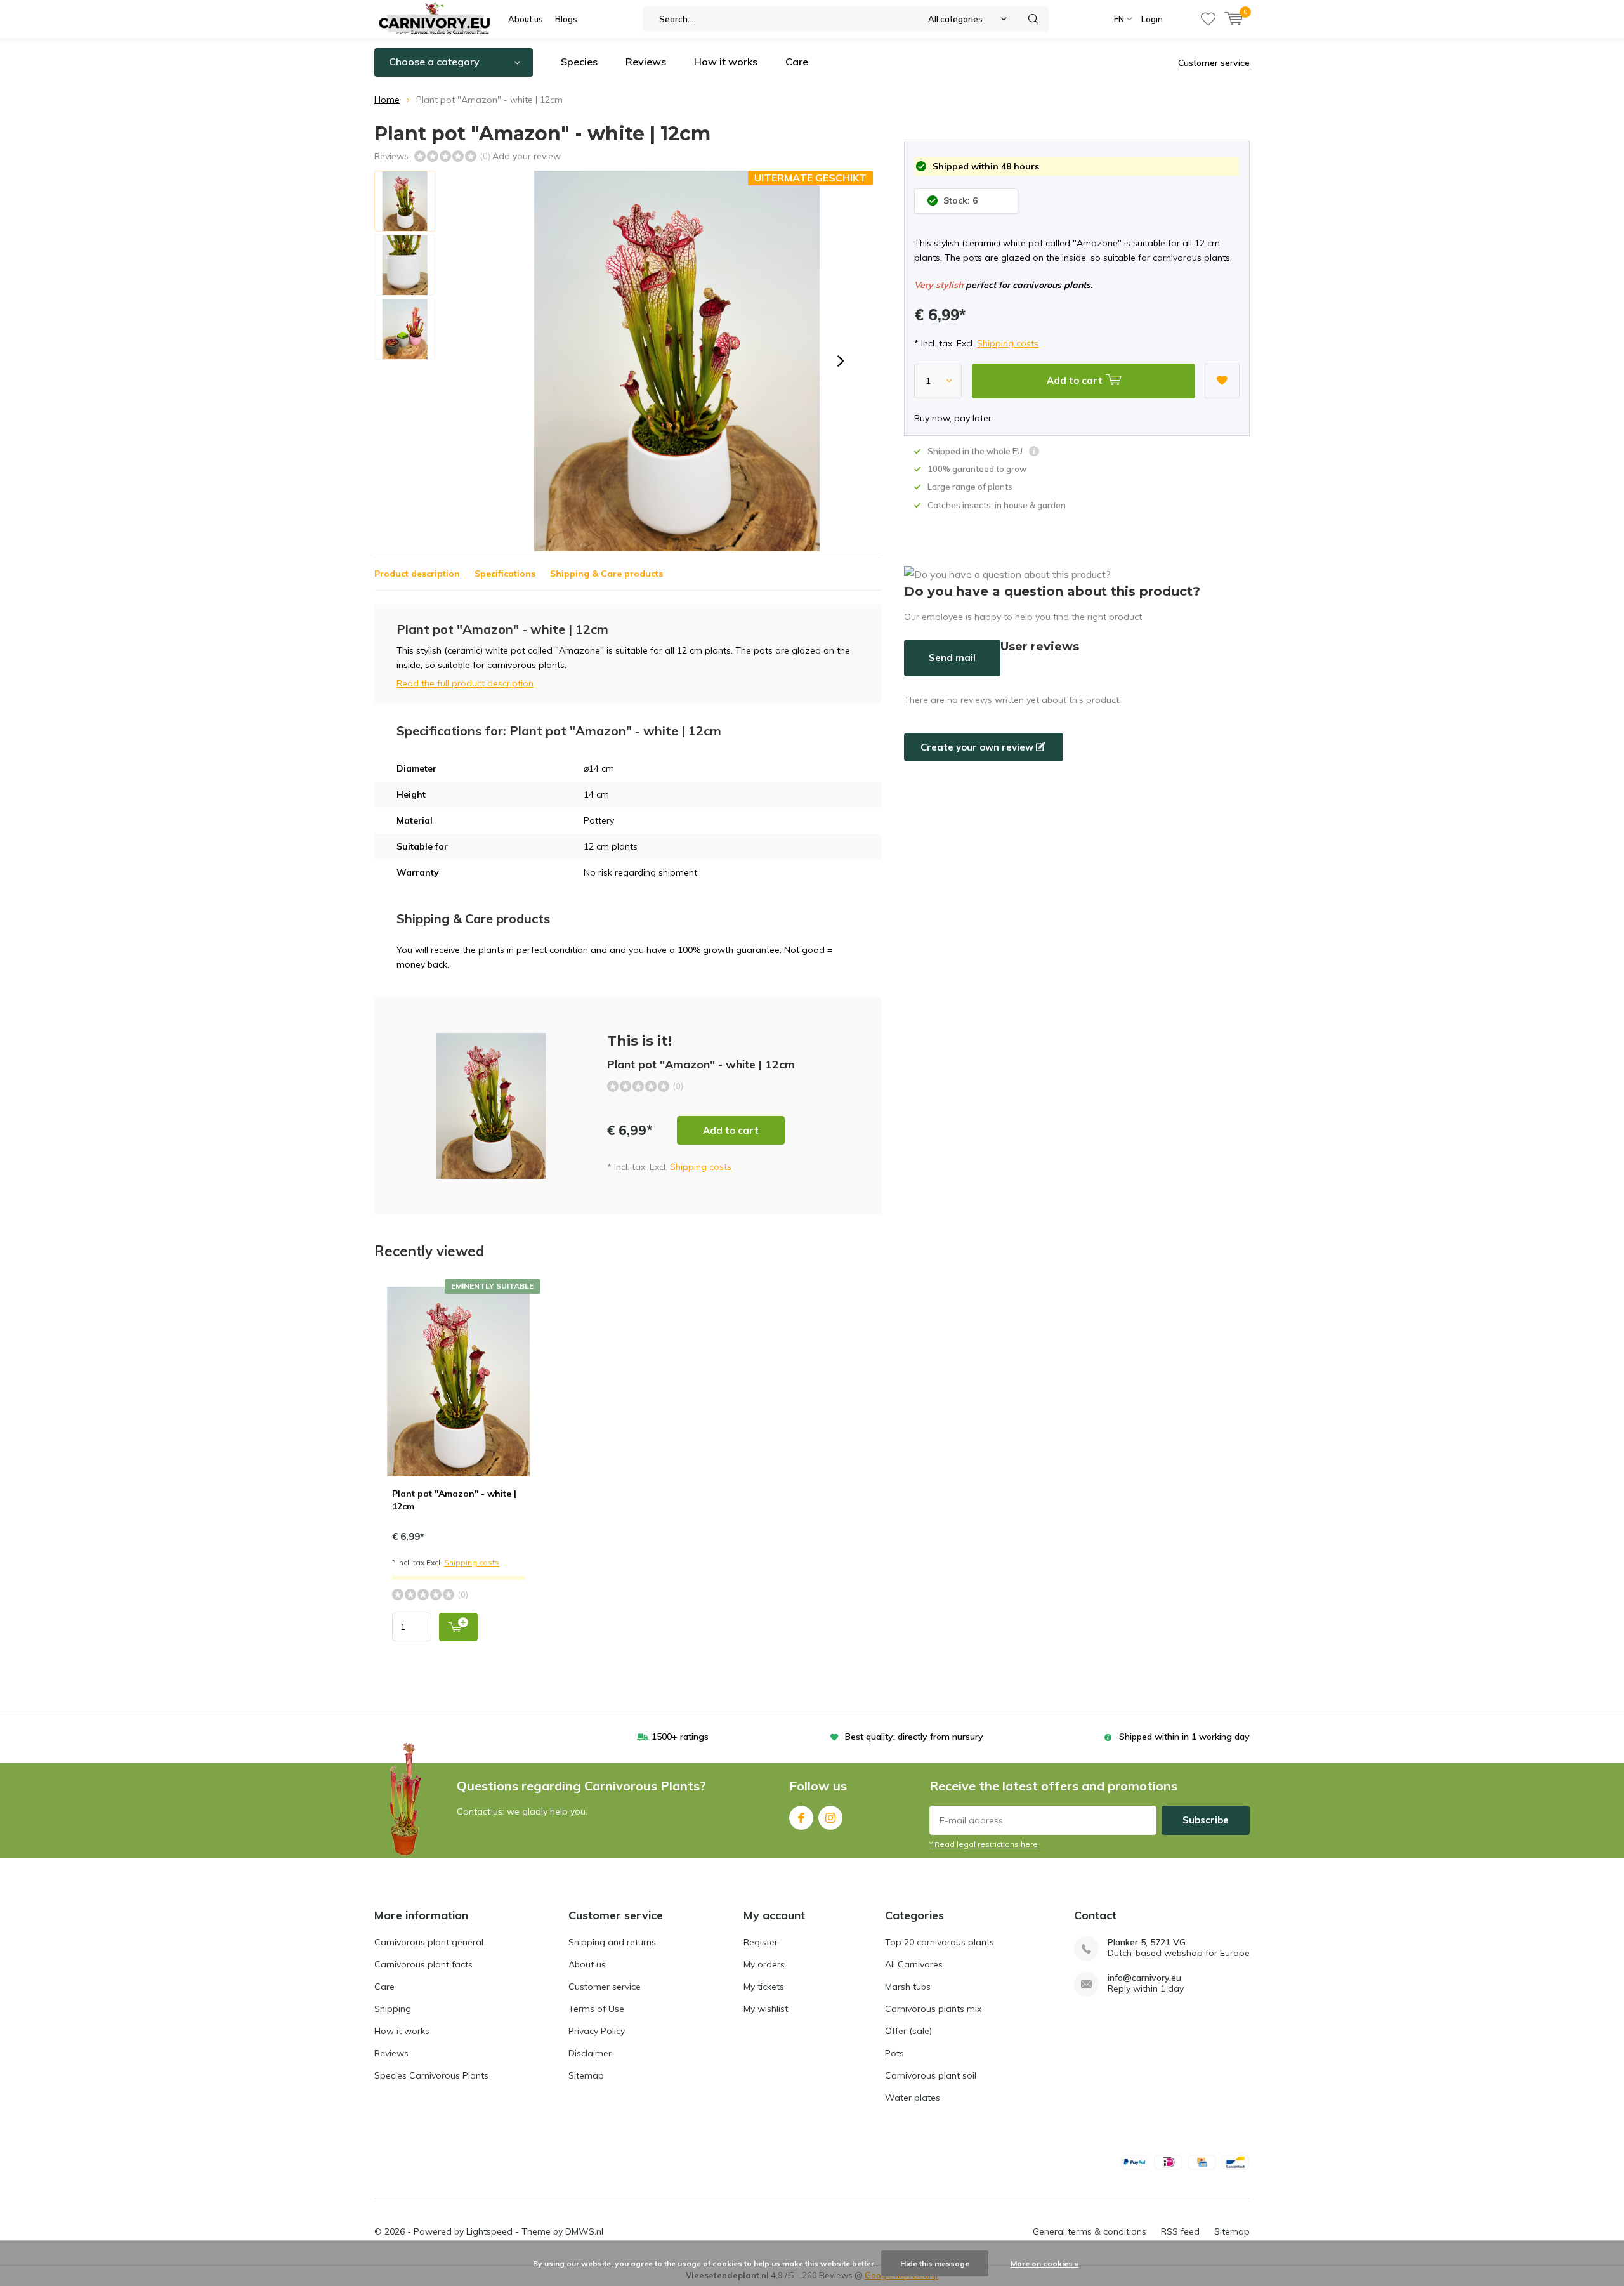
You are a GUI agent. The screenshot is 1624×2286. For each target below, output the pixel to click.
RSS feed (1180, 2231)
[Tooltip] (1034, 453)
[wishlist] (1208, 19)
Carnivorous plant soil (931, 2075)
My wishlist (766, 2009)
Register (761, 1942)
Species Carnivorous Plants (431, 2075)
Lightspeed (489, 2231)
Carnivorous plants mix (933, 2009)
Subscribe (1206, 1820)
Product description (417, 574)
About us (526, 19)
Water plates (913, 2098)
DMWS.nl (584, 2231)
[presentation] (841, 361)
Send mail (952, 658)
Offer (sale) (908, 2031)
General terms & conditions (1090, 2231)
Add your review (527, 156)
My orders (764, 1964)
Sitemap (586, 2075)
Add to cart (731, 1130)
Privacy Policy (597, 2031)
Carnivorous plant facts (423, 1964)
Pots (894, 2053)
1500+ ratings (680, 1737)
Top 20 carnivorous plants (940, 1942)
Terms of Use (596, 2009)
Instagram (830, 1818)
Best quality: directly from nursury (914, 1737)
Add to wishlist (1222, 381)
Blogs (566, 19)
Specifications (505, 574)
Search (1033, 19)
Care (797, 62)
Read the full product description (465, 683)
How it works (726, 62)
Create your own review (978, 747)
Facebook (801, 1818)
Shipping (393, 2009)
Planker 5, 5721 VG (1147, 1942)
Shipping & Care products (606, 574)
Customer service (1214, 63)
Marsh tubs (908, 1987)
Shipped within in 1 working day (1184, 1737)
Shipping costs (1008, 343)
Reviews (646, 62)
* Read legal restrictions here (984, 1844)
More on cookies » (1044, 2263)
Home (387, 100)
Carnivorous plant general (429, 1942)
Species (579, 62)
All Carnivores (914, 1964)
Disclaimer (590, 2053)
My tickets (764, 1987)
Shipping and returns (612, 1942)
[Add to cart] (458, 1627)
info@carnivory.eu (1144, 1978)
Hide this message (935, 2263)
